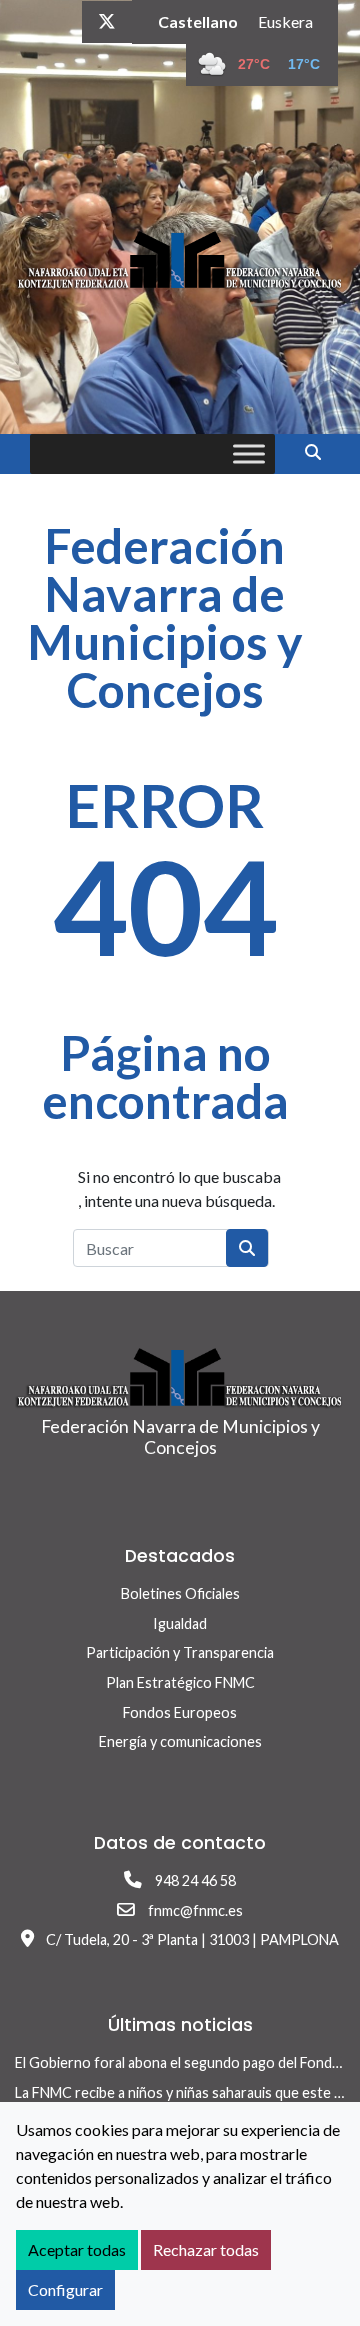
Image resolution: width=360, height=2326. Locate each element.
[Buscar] (320, 451)
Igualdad (180, 1623)
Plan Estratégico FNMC (180, 1682)
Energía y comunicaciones (180, 1741)
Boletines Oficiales (180, 1593)
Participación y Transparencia (180, 1652)
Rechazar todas (206, 2249)
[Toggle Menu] (249, 453)
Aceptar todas (77, 2249)
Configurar (65, 2289)
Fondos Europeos (180, 1712)
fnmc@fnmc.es (195, 1910)
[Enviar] (247, 1248)
